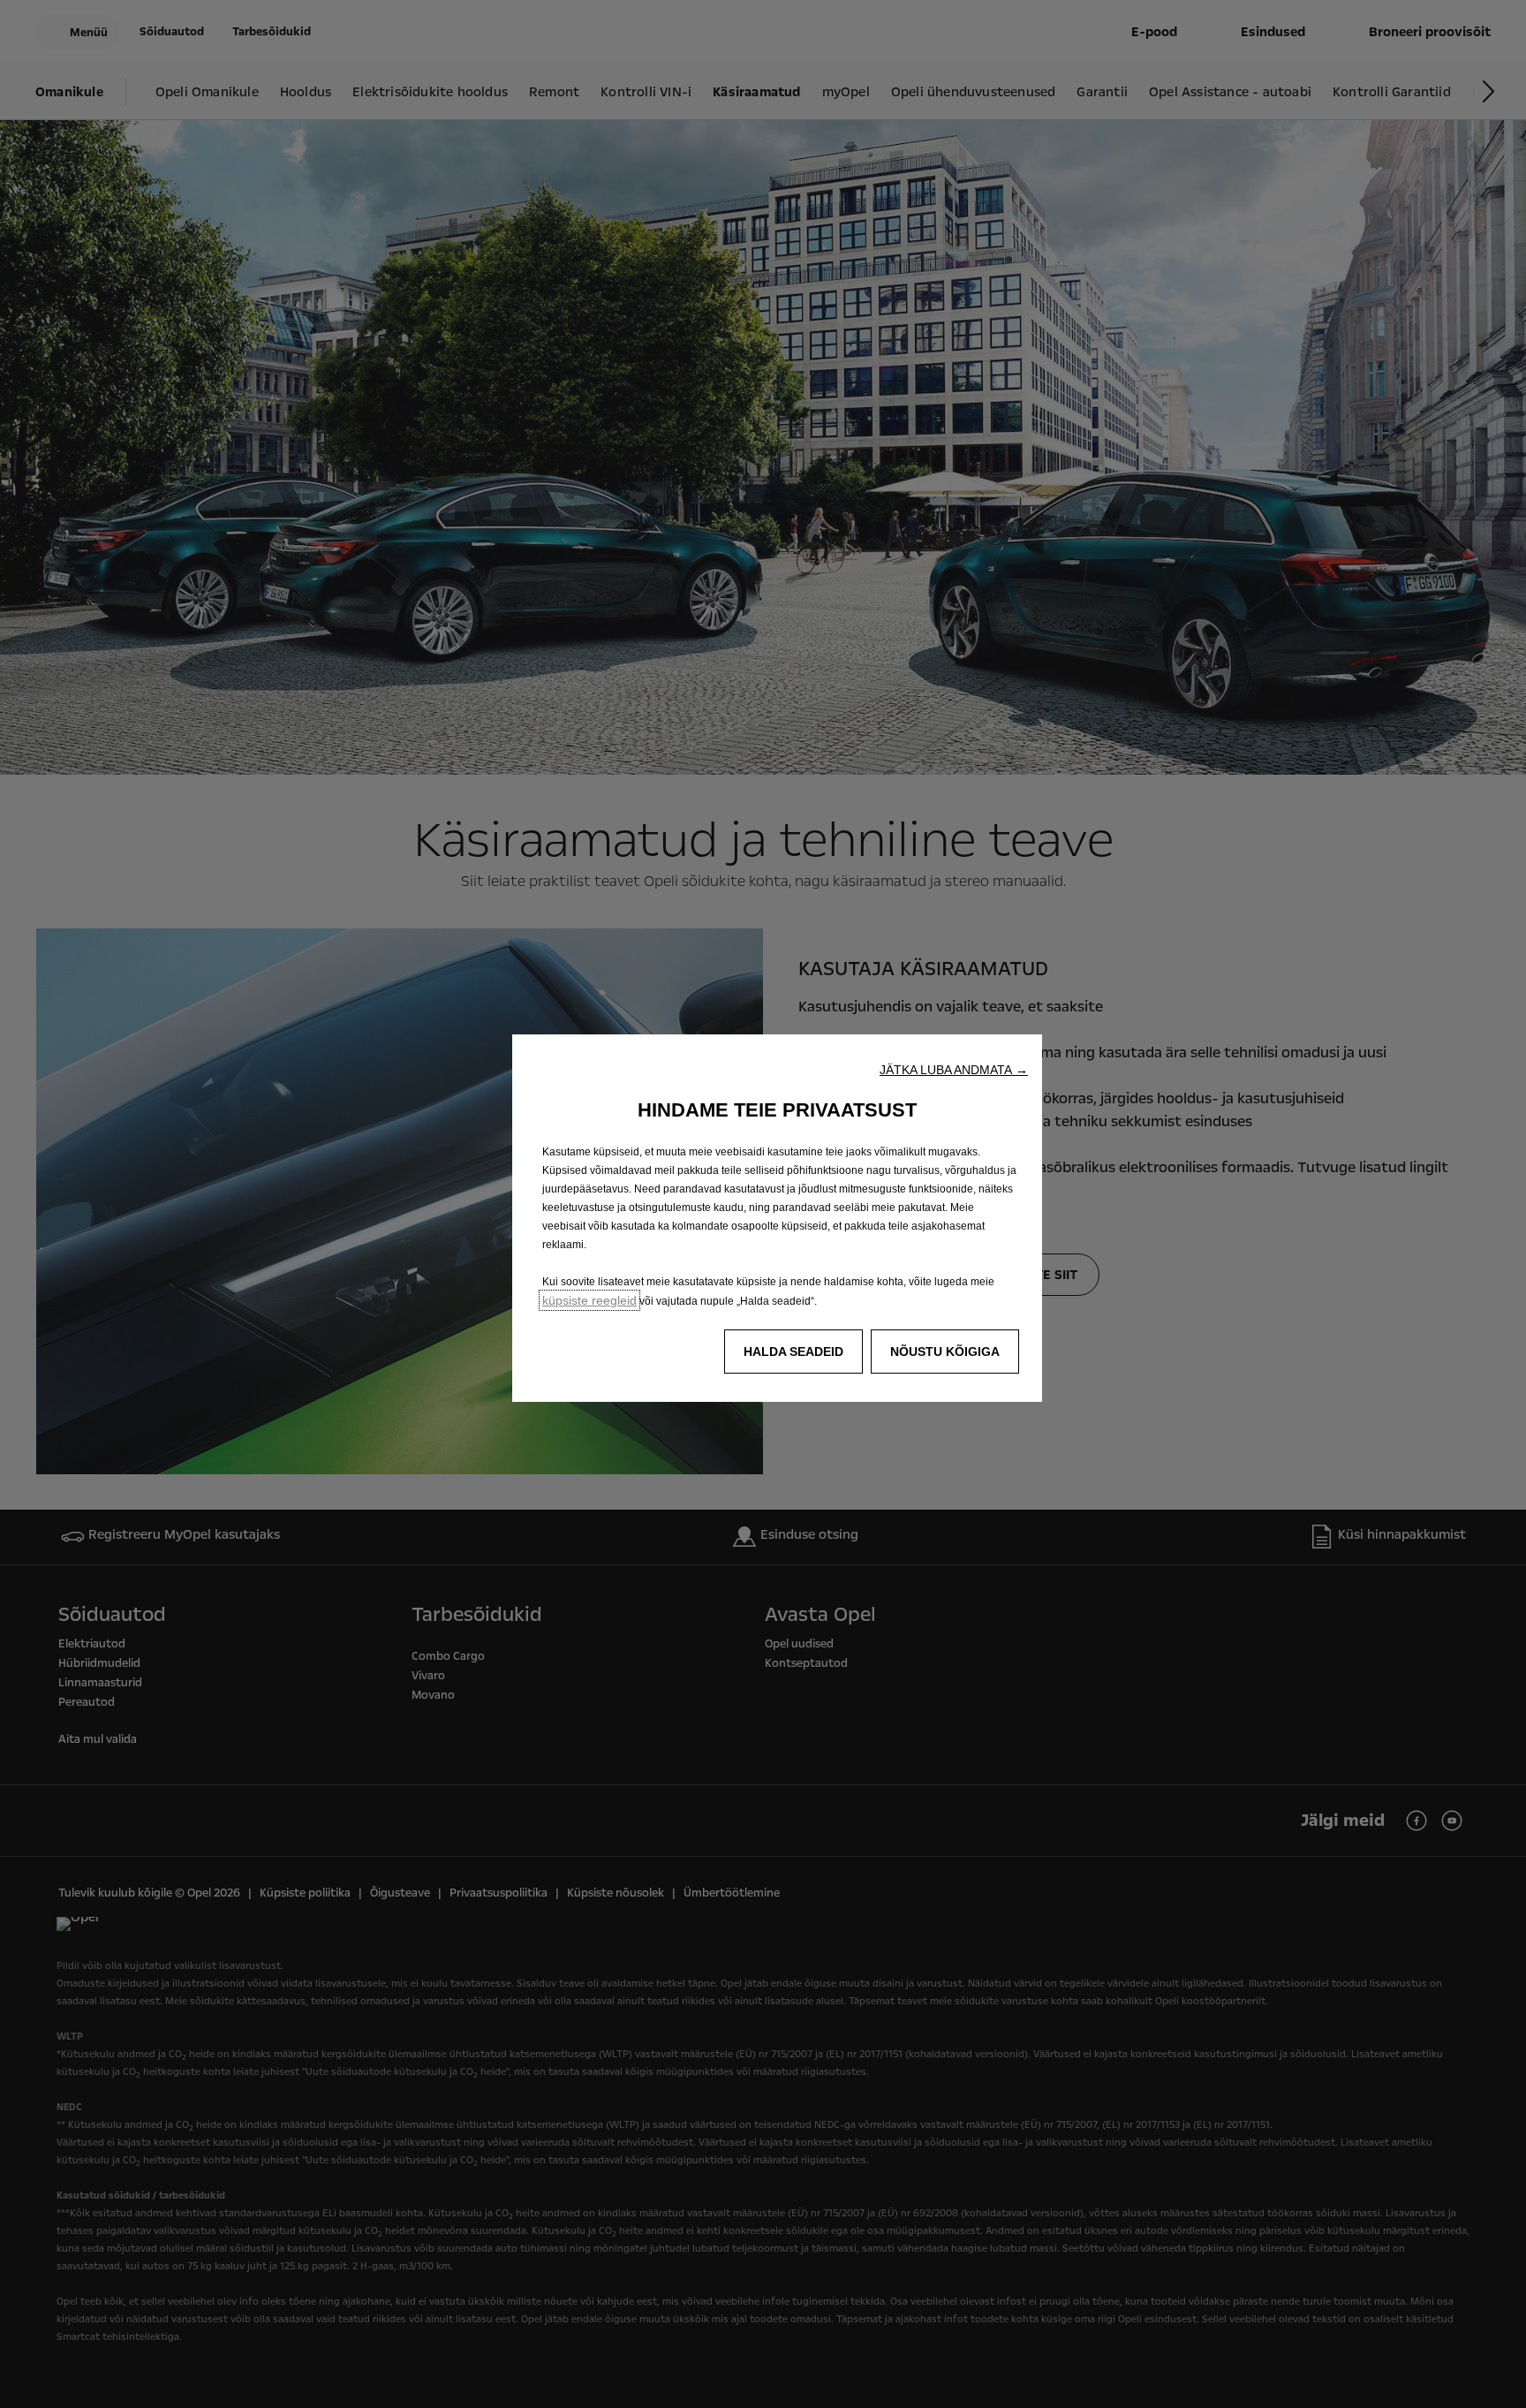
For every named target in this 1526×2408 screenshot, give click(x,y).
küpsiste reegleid (589, 1300)
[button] (954, 1070)
